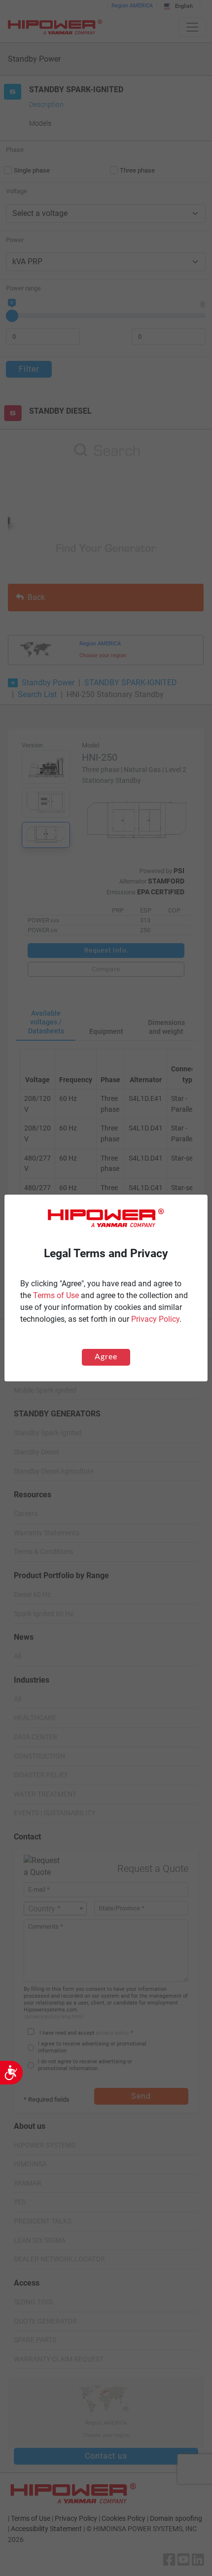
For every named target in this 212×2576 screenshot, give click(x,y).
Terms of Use (56, 1295)
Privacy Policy (155, 1319)
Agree (106, 1357)
